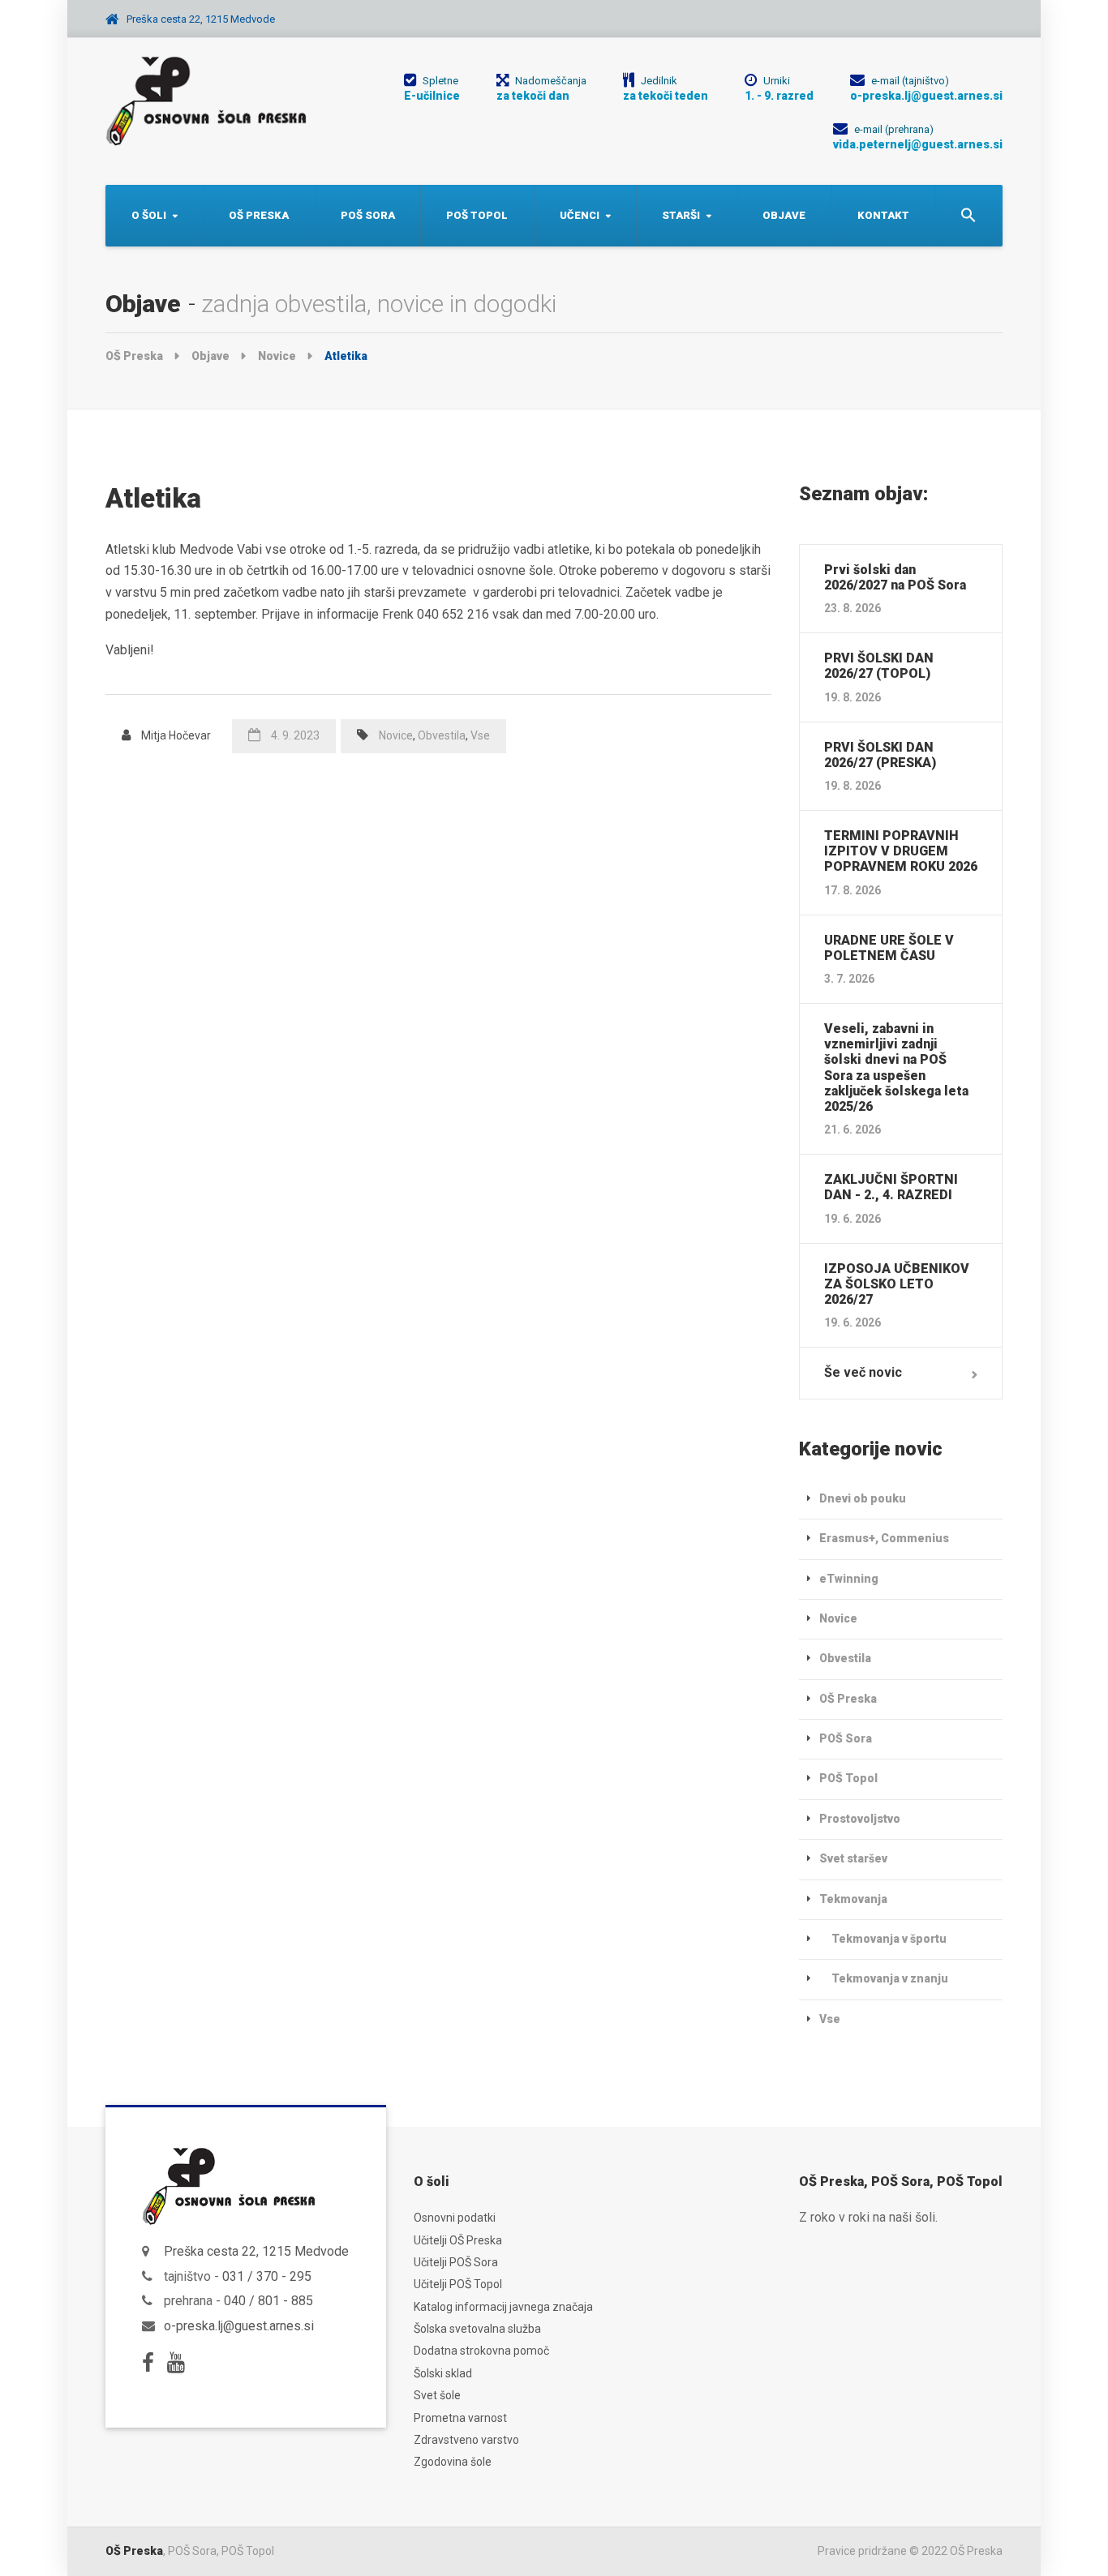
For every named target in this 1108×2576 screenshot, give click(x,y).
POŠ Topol (477, 215)
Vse (480, 735)
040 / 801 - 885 (268, 2301)
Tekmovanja (853, 1899)
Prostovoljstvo (860, 1819)
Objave (784, 215)
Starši (681, 215)
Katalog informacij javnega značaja (503, 2307)
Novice (396, 735)
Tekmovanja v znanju (890, 1978)
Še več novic (863, 1372)
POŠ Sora (368, 215)
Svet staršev (853, 1858)
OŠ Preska (259, 215)
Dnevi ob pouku (863, 1498)
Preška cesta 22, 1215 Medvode (256, 2251)
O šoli (149, 215)
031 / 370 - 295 (267, 2276)
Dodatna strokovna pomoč (481, 2351)
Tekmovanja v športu (889, 1939)
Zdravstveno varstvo (466, 2440)
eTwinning (849, 1579)
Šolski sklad (443, 2373)
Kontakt (883, 215)
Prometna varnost (460, 2418)
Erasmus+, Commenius (884, 1538)
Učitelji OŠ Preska (458, 2240)
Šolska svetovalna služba (477, 2329)
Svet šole (437, 2395)
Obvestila (442, 735)
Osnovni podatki (455, 2218)
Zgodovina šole (453, 2462)
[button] (969, 216)
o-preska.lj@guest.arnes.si (239, 2326)
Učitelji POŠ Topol (458, 2284)
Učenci (580, 215)
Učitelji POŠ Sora (456, 2262)
